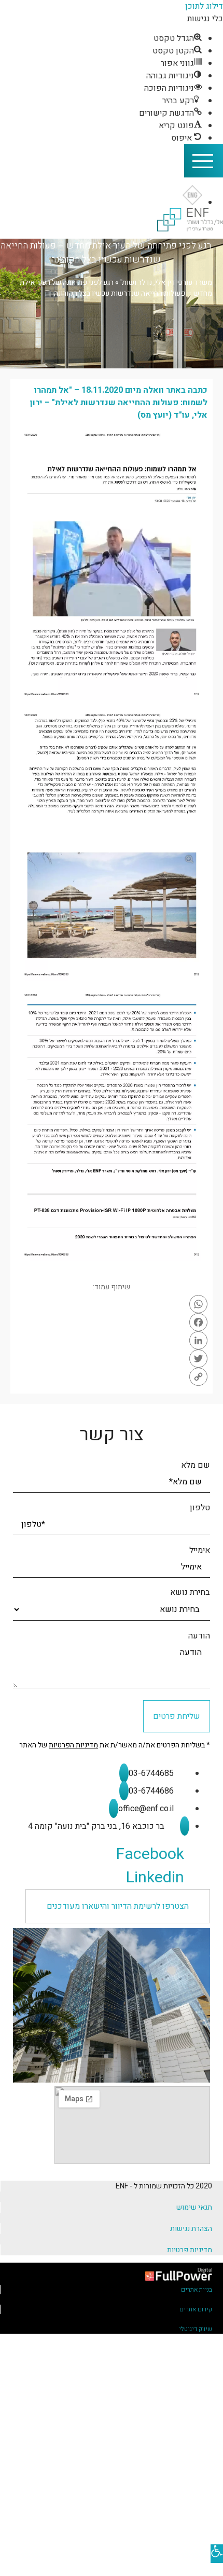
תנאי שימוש (194, 2207)
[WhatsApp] (112, 1304)
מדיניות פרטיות (190, 2250)
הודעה (199, 1636)
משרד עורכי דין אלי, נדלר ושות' (166, 283)
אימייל (200, 1550)
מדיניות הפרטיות (73, 1745)
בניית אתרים (197, 2290)
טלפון (200, 1508)
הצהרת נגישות (191, 2229)
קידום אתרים (196, 2309)
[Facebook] (112, 1322)
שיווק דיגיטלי (196, 2329)
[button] (118, 1906)
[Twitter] (112, 1359)
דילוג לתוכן (204, 6)
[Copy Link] (112, 1377)
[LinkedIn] (112, 1340)
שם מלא (196, 1465)
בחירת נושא (190, 1592)
